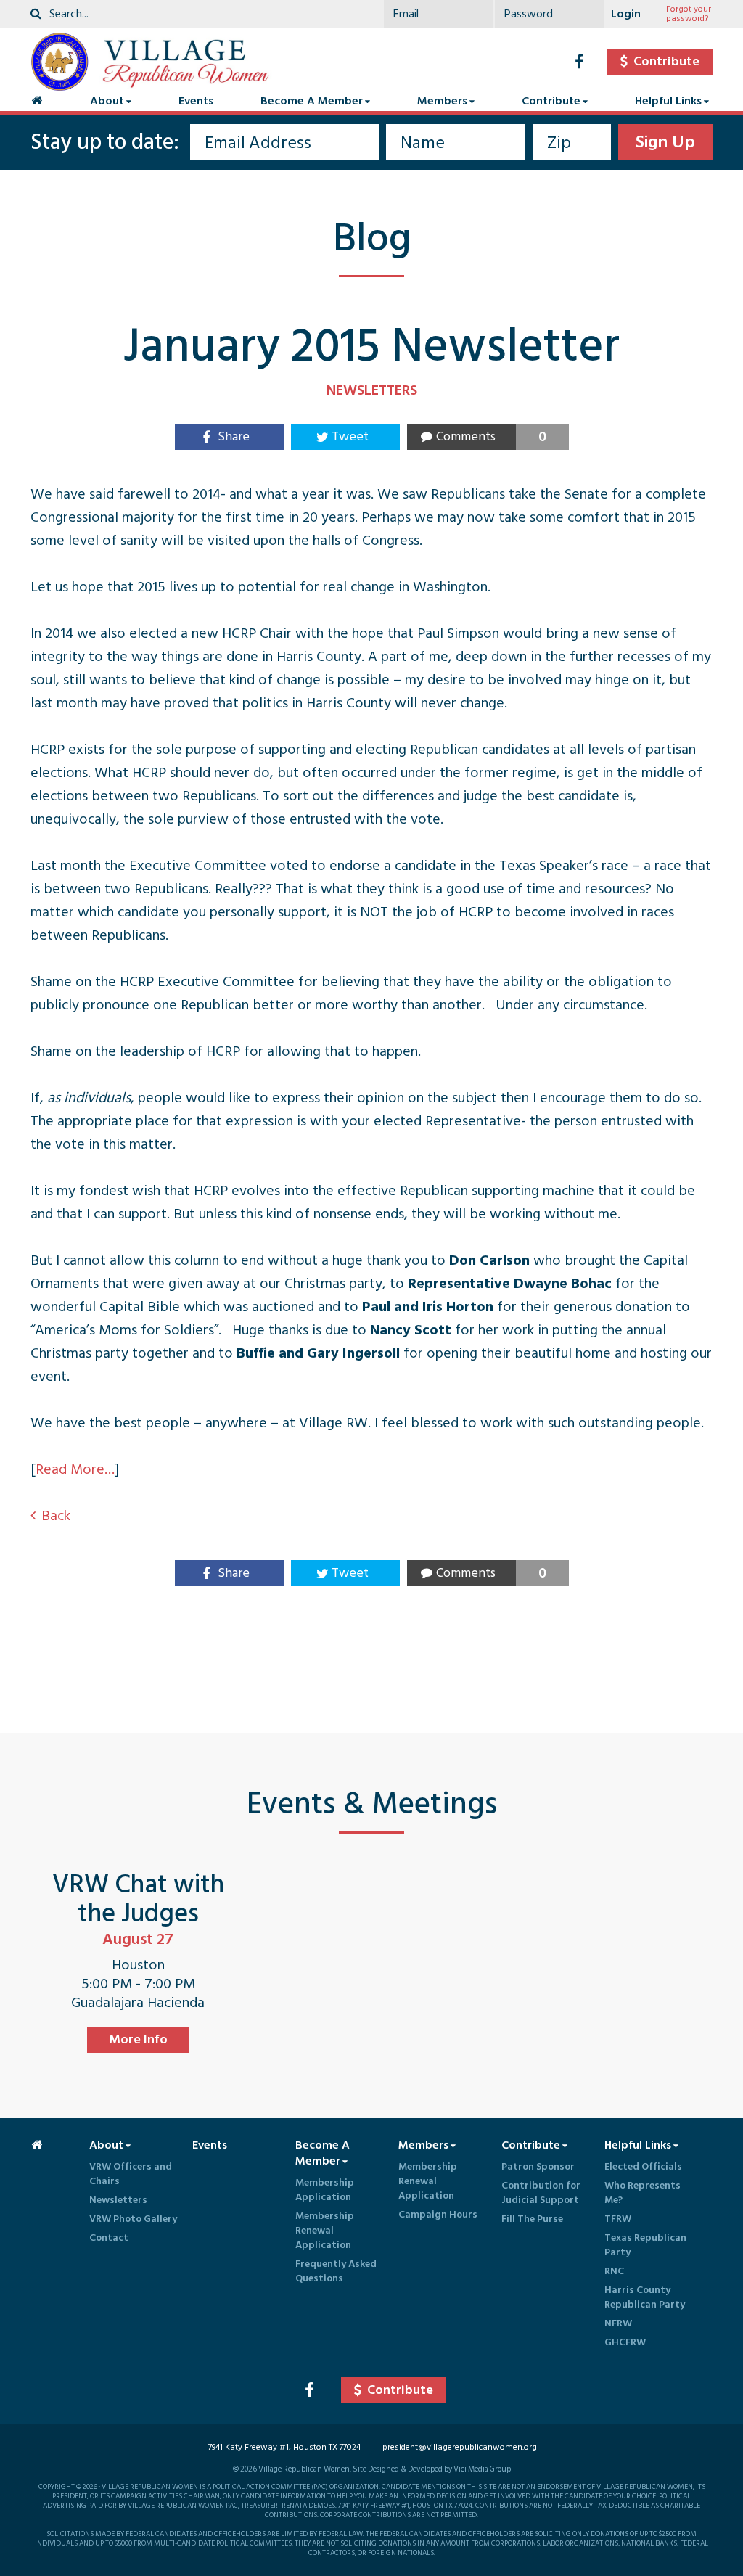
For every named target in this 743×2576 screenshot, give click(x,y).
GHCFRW (625, 2342)
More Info (138, 2039)
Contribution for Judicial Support (541, 2193)
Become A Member (312, 101)
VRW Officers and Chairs (131, 2174)
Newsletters (118, 2200)
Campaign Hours (438, 2214)
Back (56, 1516)
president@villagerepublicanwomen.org (460, 2447)
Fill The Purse (532, 2219)
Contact (109, 2237)
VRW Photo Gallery (133, 2219)
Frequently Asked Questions (336, 2271)
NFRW (618, 2323)
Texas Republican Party (645, 2245)
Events (196, 101)
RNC (614, 2271)
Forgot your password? (689, 14)
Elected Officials (643, 2166)
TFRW (618, 2219)
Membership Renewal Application (325, 2230)
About (107, 101)
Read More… (75, 1469)
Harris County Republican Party (645, 2297)
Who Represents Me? (643, 2193)
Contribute (551, 101)
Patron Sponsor (538, 2166)
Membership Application (325, 2190)
